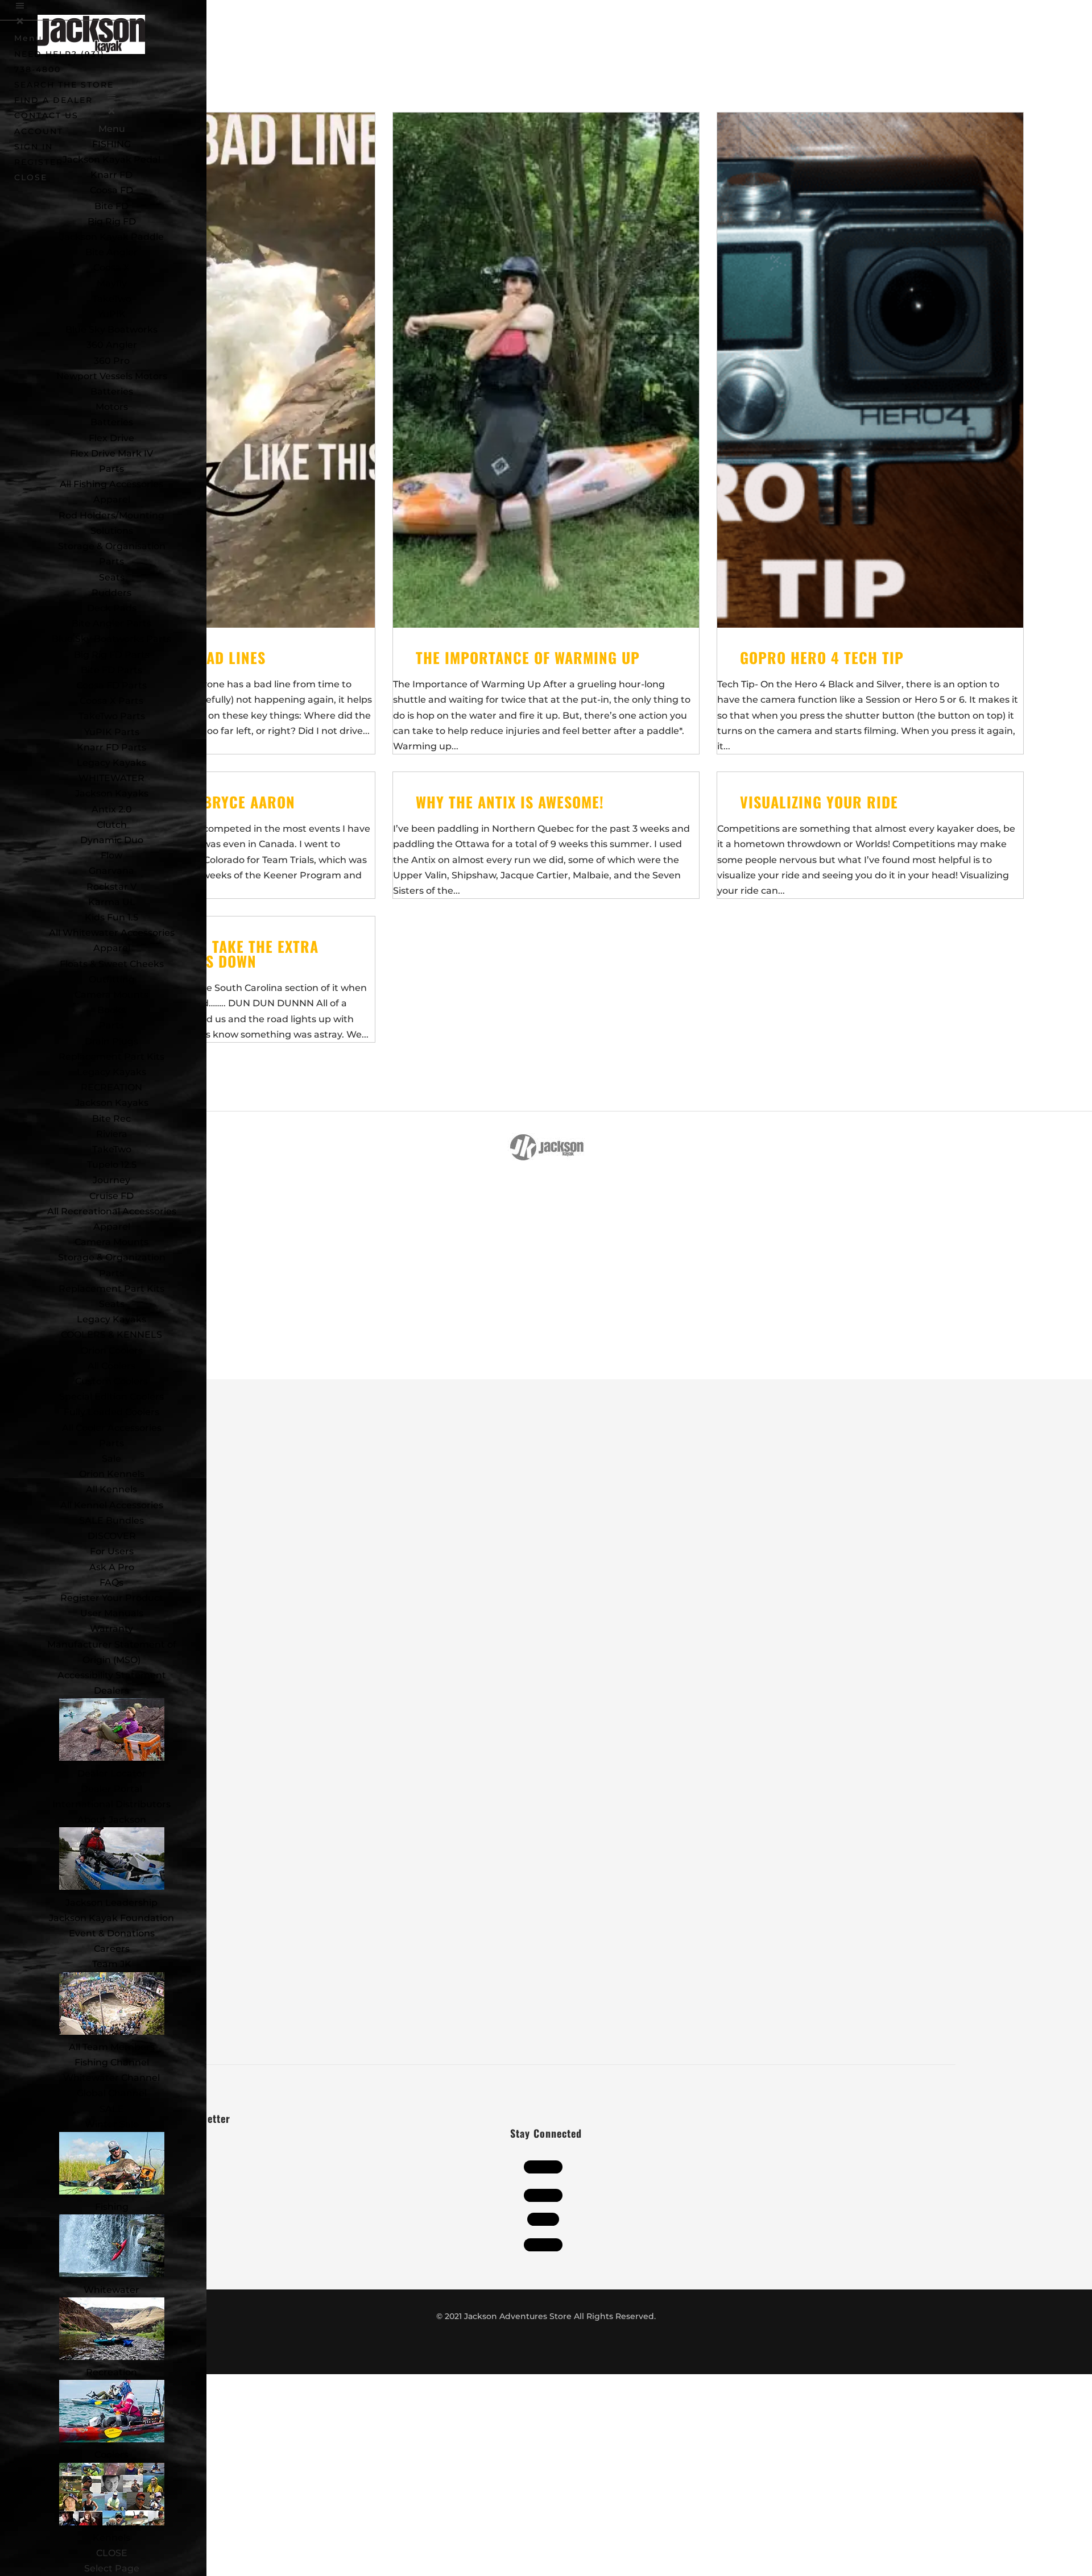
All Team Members (112, 2047)
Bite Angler (111, 252)
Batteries (112, 422)
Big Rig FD (112, 221)
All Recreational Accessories (112, 1211)
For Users (112, 1551)
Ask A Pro (112, 1567)
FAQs (111, 1582)
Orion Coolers (112, 1351)
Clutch (112, 825)
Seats (112, 577)
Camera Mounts (111, 995)
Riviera (112, 1134)
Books (111, 1010)
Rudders (111, 593)
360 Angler (112, 345)
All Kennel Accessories (112, 1505)
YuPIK (112, 314)
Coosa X (111, 267)
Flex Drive (111, 438)
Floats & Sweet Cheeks (112, 964)
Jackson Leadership (111, 1903)
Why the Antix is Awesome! (510, 802)
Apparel (112, 499)
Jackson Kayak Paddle (112, 237)
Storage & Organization (112, 1257)
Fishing (112, 2207)
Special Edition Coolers (111, 1397)
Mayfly (112, 283)
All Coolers (111, 1366)
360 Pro (112, 361)
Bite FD (111, 206)
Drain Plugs (111, 1041)
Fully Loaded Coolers (111, 1412)
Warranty (111, 1629)
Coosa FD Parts (111, 685)
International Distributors (111, 1804)
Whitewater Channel (111, 2078)
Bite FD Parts (111, 670)
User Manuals (112, 1613)
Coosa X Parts (111, 701)
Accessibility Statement (112, 1675)
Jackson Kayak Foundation (111, 1918)
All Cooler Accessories (112, 1428)
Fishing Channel (112, 2062)
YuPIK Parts (112, 732)
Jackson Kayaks (112, 793)
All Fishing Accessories (111, 484)
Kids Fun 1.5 (111, 917)
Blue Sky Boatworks (111, 329)
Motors (112, 407)
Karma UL (112, 902)
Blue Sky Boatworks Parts (111, 639)
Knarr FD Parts (111, 747)
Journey (111, 1180)
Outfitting (112, 979)
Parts (111, 469)
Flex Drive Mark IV (111, 453)
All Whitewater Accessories (112, 933)
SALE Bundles (111, 1521)
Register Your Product (112, 1598)
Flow (111, 855)
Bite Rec (111, 1119)
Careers (112, 1949)
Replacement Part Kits (111, 1057)
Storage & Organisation (112, 546)
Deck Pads (112, 608)
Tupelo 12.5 (112, 1165)
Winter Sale (112, 2124)
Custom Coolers (111, 1381)
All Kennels (111, 1489)
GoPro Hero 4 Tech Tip (822, 658)
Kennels (111, 2538)
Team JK (112, 1964)
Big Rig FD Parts (112, 655)
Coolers (111, 2455)
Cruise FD (111, 1196)
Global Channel (112, 2093)
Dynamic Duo (112, 840)
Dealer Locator (112, 1774)
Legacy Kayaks (111, 763)
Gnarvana (111, 871)
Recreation (111, 2372)
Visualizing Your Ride (819, 802)
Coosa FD (111, 190)
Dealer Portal (111, 1789)
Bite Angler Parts (111, 623)
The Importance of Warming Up (528, 658)
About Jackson (112, 1820)
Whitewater (111, 2290)
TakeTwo (112, 299)
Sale (111, 1459)
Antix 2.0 (112, 809)
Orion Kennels (112, 1474)
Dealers (111, 1691)
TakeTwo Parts (112, 716)
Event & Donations (112, 1933)
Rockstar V (111, 887)
